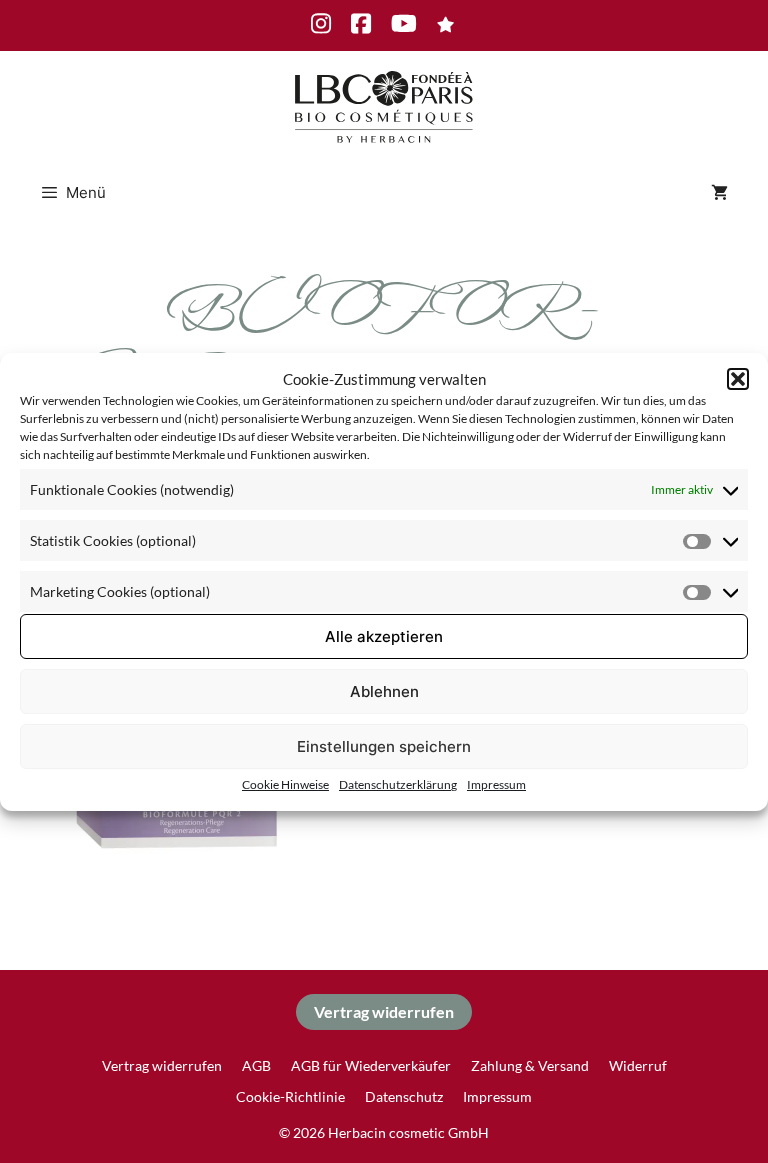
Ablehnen (384, 691)
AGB (256, 1065)
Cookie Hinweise (285, 784)
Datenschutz (404, 1096)
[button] (738, 379)
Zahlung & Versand (530, 1065)
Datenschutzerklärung (398, 784)
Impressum (496, 784)
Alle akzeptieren (384, 636)
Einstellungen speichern (384, 746)
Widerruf (638, 1065)
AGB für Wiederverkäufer (371, 1065)
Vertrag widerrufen (384, 1011)
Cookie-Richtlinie (290, 1096)
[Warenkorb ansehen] (719, 193)
